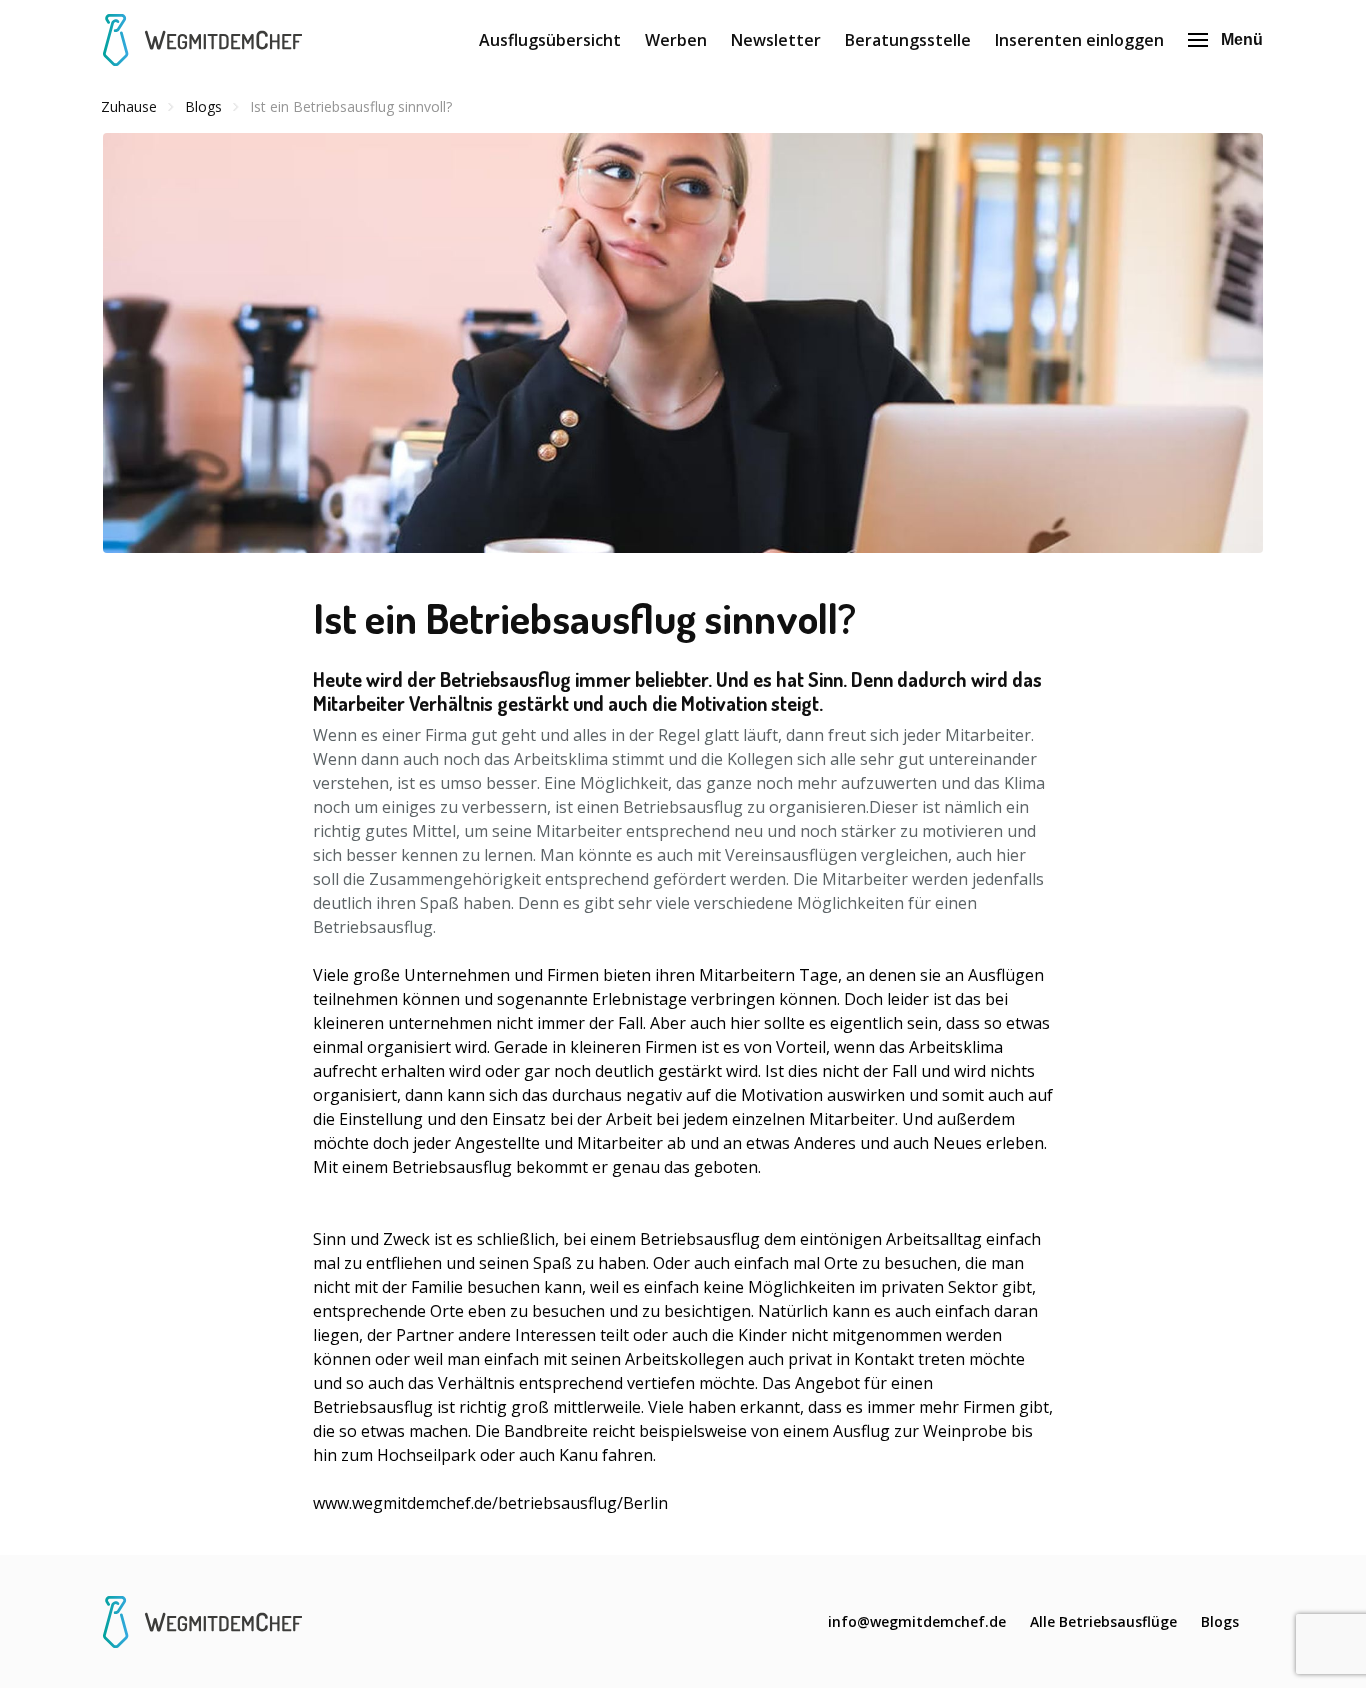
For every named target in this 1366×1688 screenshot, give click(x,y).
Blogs (1220, 1621)
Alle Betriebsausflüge (1103, 1621)
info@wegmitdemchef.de (917, 1621)
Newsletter (776, 40)
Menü (1242, 39)
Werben (676, 40)
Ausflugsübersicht (550, 40)
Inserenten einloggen (1079, 40)
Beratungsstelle (908, 40)
